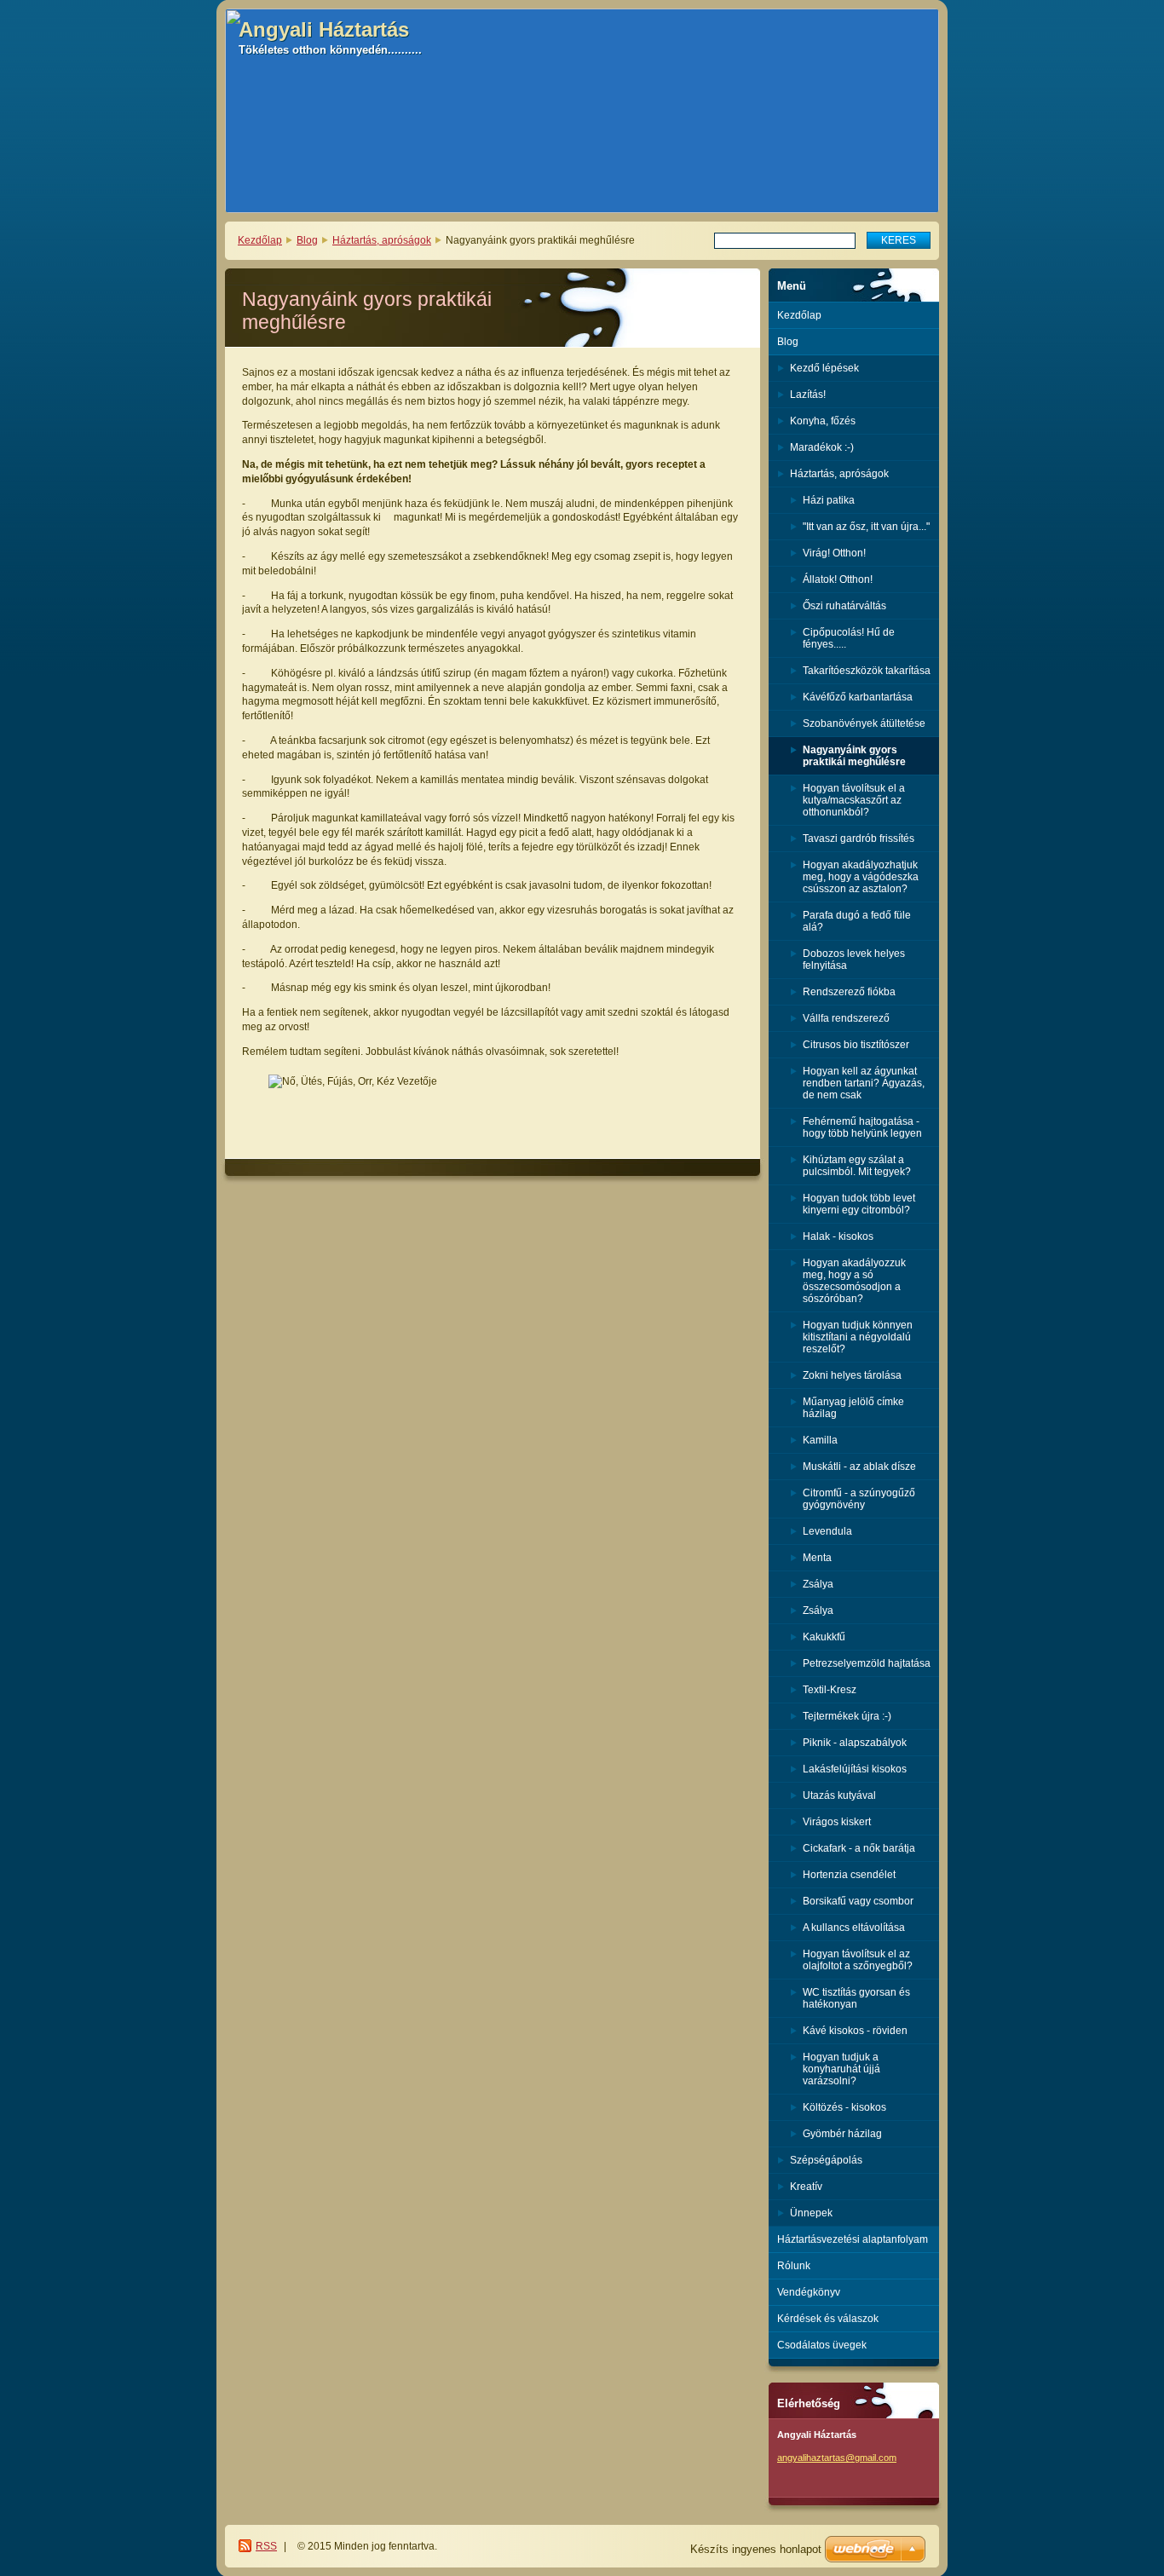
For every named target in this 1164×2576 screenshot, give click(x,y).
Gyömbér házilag (842, 2134)
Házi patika (829, 500)
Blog (307, 240)
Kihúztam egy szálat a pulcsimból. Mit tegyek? (857, 1166)
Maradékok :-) (822, 447)
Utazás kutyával (839, 1795)
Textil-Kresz (830, 1690)
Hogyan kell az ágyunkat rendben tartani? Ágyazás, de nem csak (864, 1083)
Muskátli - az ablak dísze (859, 1467)
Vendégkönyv (809, 2292)
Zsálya (818, 1584)
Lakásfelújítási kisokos (855, 1769)
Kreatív (806, 2187)
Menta (817, 1558)
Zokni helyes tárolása (852, 1375)
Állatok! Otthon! (838, 579)
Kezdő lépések (824, 368)
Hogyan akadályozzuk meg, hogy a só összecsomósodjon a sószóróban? (854, 1281)
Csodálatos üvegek (822, 2345)
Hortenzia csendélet (849, 1875)
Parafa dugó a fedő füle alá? (857, 921)
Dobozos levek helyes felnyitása (854, 960)
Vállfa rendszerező (846, 1018)
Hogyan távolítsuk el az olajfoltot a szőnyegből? (858, 1960)
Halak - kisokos (838, 1236)
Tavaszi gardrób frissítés (859, 838)
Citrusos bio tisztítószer (856, 1045)
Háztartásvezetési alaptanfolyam (853, 2239)
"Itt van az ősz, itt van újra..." (866, 527)
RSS (266, 2546)
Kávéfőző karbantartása (858, 697)
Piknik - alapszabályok (855, 1743)
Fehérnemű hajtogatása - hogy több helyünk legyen (862, 1127)
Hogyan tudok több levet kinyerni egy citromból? (859, 1204)
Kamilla (820, 1440)
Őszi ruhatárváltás (844, 606)
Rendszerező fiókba (849, 992)
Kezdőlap (260, 240)
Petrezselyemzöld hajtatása (867, 1663)
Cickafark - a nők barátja (859, 1848)
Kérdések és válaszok (828, 2319)
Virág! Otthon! (834, 553)
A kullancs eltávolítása (854, 1928)
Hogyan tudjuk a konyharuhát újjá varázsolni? (841, 2069)
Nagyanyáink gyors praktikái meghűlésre (854, 756)
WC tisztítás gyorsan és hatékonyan (856, 1998)
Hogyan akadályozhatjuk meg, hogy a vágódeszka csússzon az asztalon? (861, 877)
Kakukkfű (824, 1637)
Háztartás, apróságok (382, 240)
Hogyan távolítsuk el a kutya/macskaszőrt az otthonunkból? (854, 800)
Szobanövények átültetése (864, 723)
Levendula (827, 1531)
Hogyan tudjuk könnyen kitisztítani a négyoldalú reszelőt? (858, 1337)
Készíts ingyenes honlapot (756, 2549)
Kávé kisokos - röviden (855, 2031)
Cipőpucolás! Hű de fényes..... (849, 638)
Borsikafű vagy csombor (858, 1901)
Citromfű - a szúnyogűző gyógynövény (859, 1499)
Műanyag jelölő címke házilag (853, 1408)
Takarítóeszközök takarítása (867, 671)
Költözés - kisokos (844, 2107)
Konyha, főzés (823, 421)
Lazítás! (808, 395)
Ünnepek (811, 2213)
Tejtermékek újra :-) (847, 1716)
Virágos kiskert (837, 1822)
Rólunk (794, 2266)
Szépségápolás (826, 2160)
